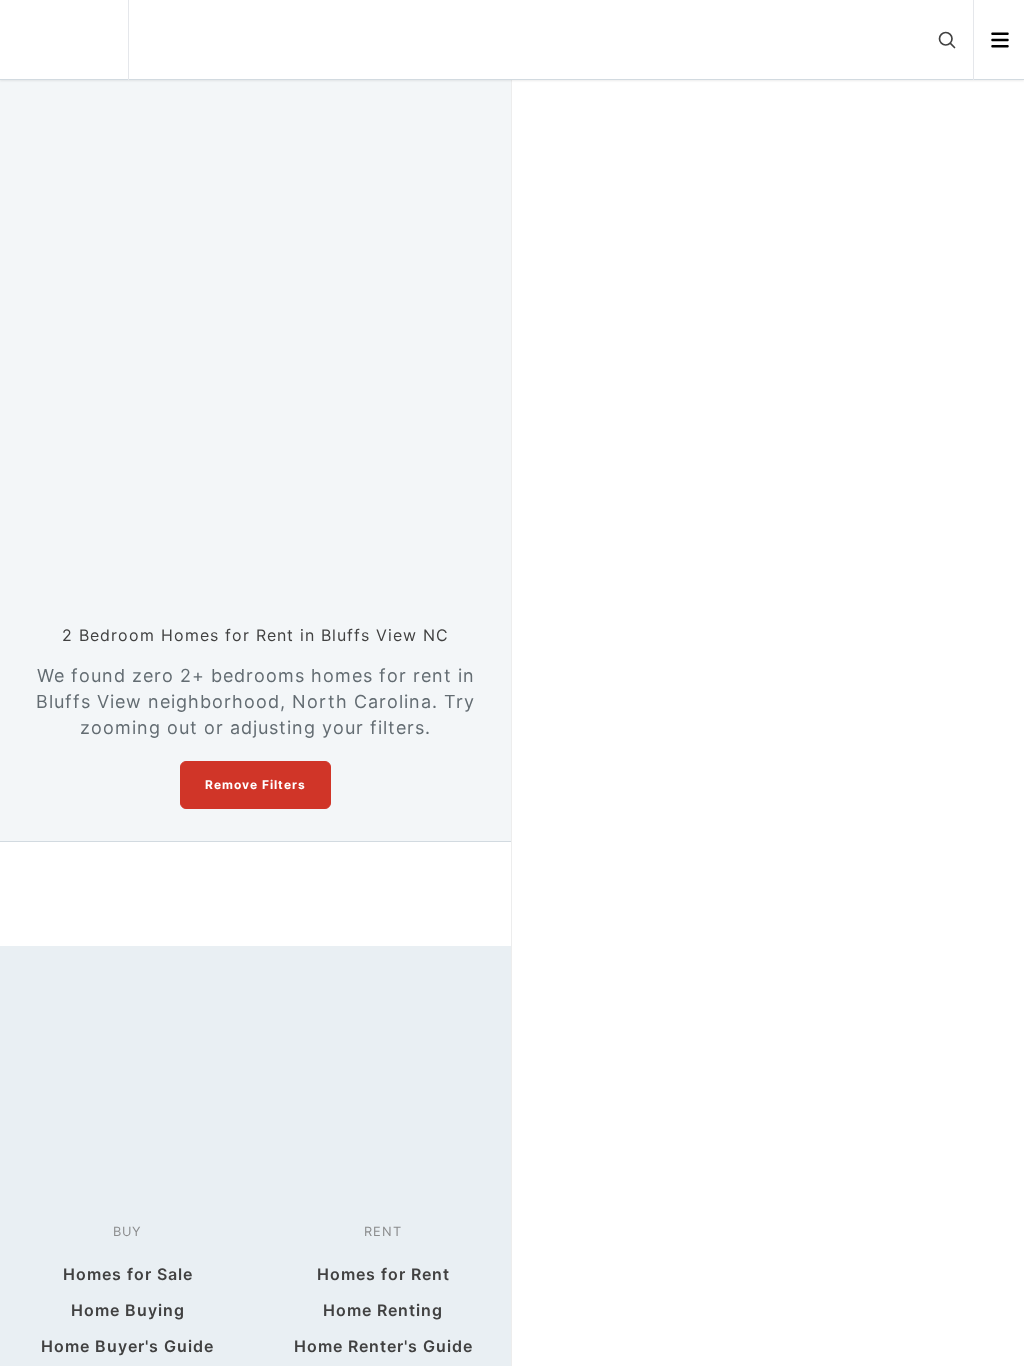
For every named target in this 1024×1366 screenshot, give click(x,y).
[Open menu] (999, 40)
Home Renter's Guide (383, 1346)
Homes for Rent (383, 1274)
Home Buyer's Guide (127, 1346)
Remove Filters (255, 784)
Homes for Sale (128, 1274)
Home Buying (128, 1310)
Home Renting (383, 1310)
